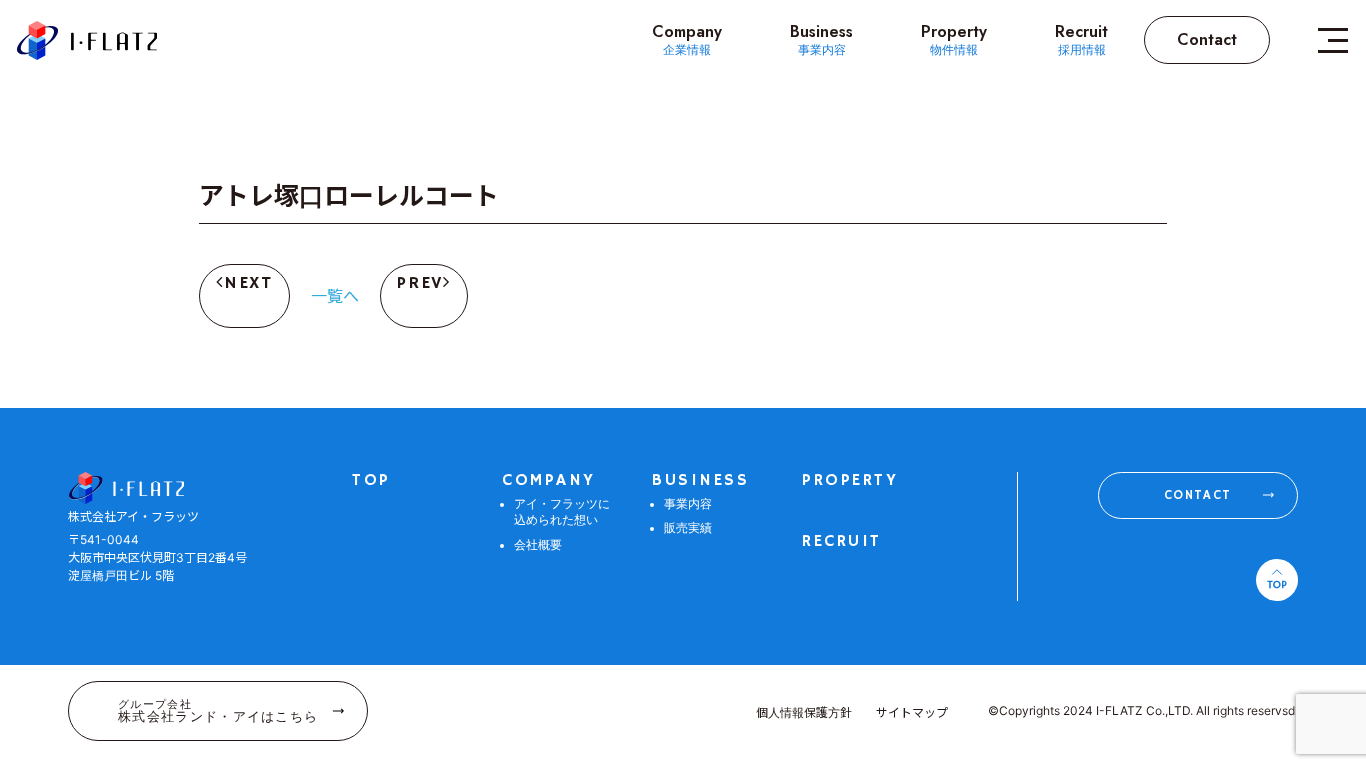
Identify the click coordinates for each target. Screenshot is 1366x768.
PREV (420, 283)
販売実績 (688, 528)
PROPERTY (850, 480)
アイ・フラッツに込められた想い (562, 513)
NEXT (248, 283)
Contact (1207, 39)
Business (821, 39)
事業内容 (688, 504)
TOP (371, 480)
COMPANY (549, 480)
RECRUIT (842, 541)
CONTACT (1197, 495)
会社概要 (538, 545)
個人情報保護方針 (804, 712)
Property (954, 39)
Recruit (1081, 39)
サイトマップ (912, 712)
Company (687, 39)
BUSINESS (700, 480)
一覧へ (335, 296)
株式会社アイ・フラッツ (86, 40)
